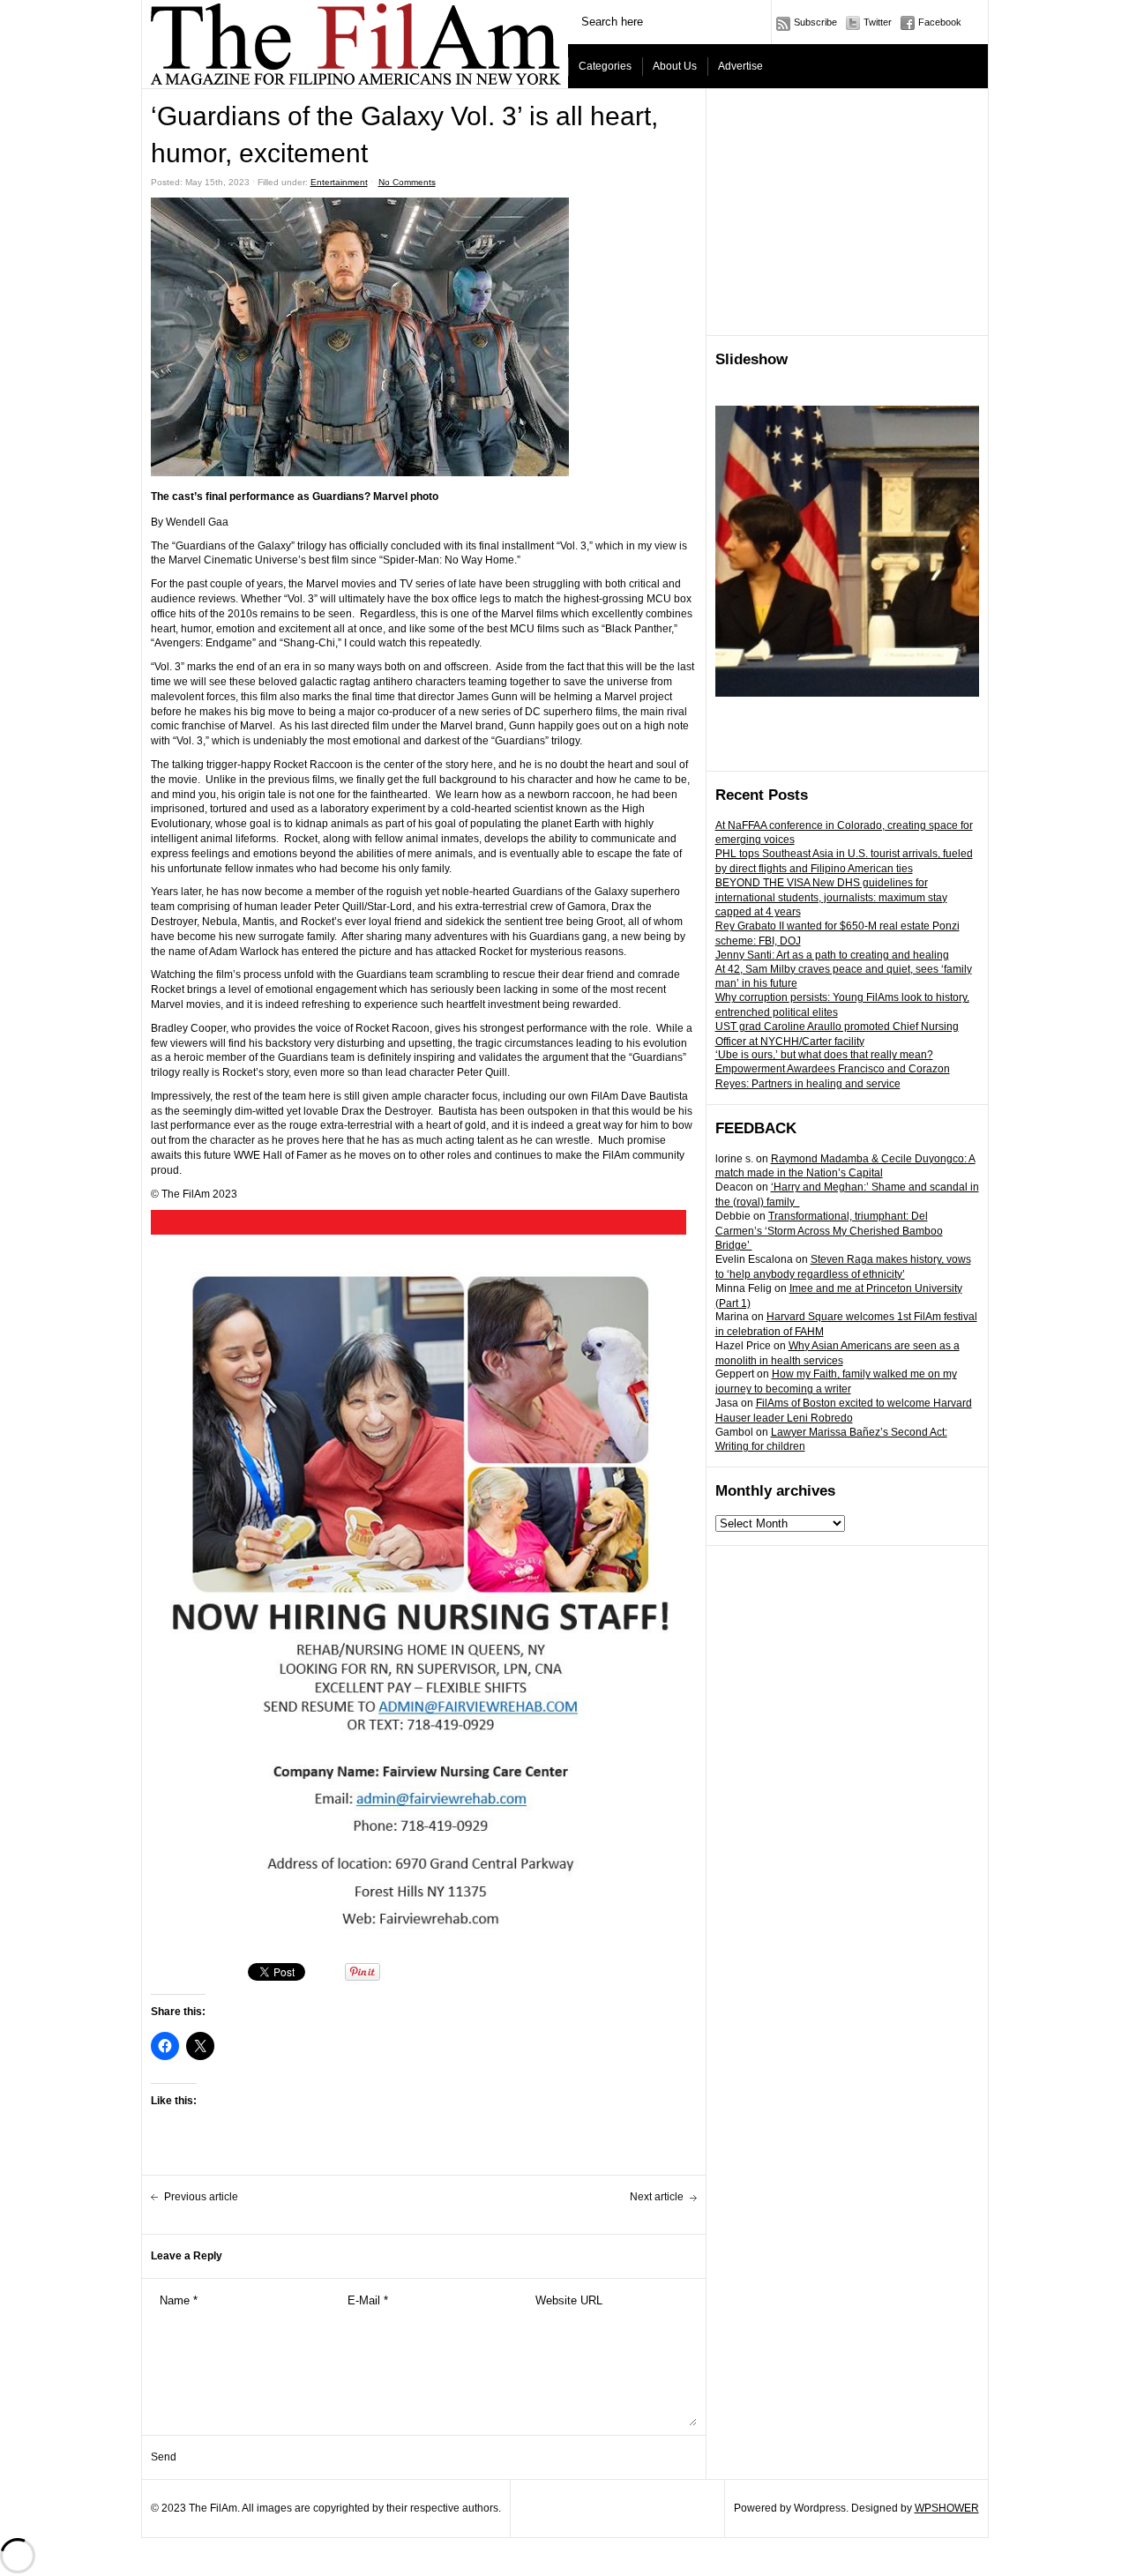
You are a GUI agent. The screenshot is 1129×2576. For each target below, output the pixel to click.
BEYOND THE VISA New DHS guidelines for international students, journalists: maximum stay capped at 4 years (831, 898)
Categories (605, 66)
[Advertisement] (848, 213)
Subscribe (815, 22)
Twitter (878, 22)
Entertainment (339, 182)
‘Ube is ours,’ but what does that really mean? (824, 1055)
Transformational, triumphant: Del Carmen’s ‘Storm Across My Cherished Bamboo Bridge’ (829, 1231)
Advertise (740, 66)
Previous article (201, 2197)
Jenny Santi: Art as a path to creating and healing (832, 955)
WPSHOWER (947, 2508)
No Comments (407, 182)
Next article (657, 2197)
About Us (675, 66)
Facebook (940, 22)
